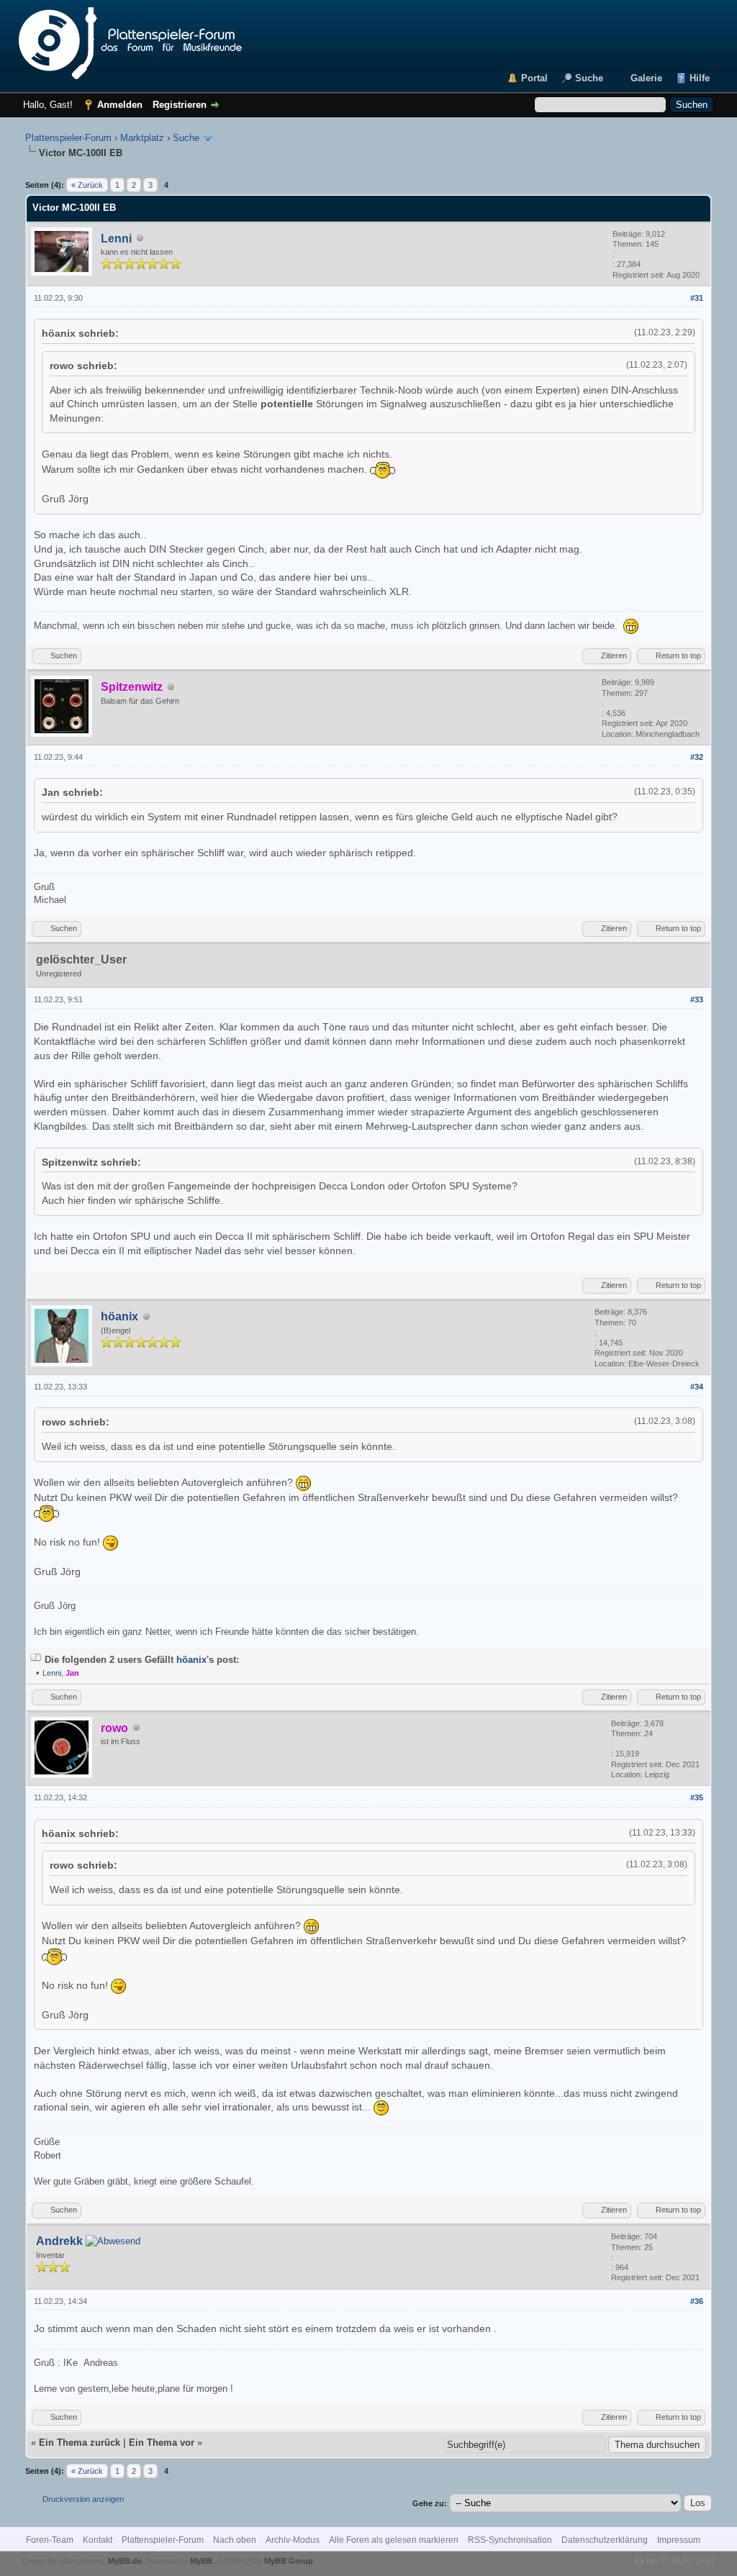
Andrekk (59, 2241)
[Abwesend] (113, 2242)
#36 (697, 2301)
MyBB (201, 2561)
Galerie (646, 78)
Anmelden (120, 105)
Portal (534, 78)
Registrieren (180, 105)
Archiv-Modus (293, 2540)
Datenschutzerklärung (605, 2540)
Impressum (679, 2540)
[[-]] (36, 1660)
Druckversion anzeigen (83, 2499)
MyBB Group (289, 2561)
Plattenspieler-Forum (68, 138)
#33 (697, 999)
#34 (697, 1387)
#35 (697, 1797)
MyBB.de (125, 2561)
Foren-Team (50, 2540)
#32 (697, 757)
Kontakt (98, 2540)
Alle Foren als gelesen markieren (394, 2540)
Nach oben (235, 2540)
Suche (589, 78)
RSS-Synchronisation (510, 2540)
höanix (119, 1316)
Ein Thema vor (162, 2443)
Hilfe (700, 78)
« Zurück (87, 185)
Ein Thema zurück (80, 2443)
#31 (697, 298)
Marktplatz (142, 138)
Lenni (116, 239)
